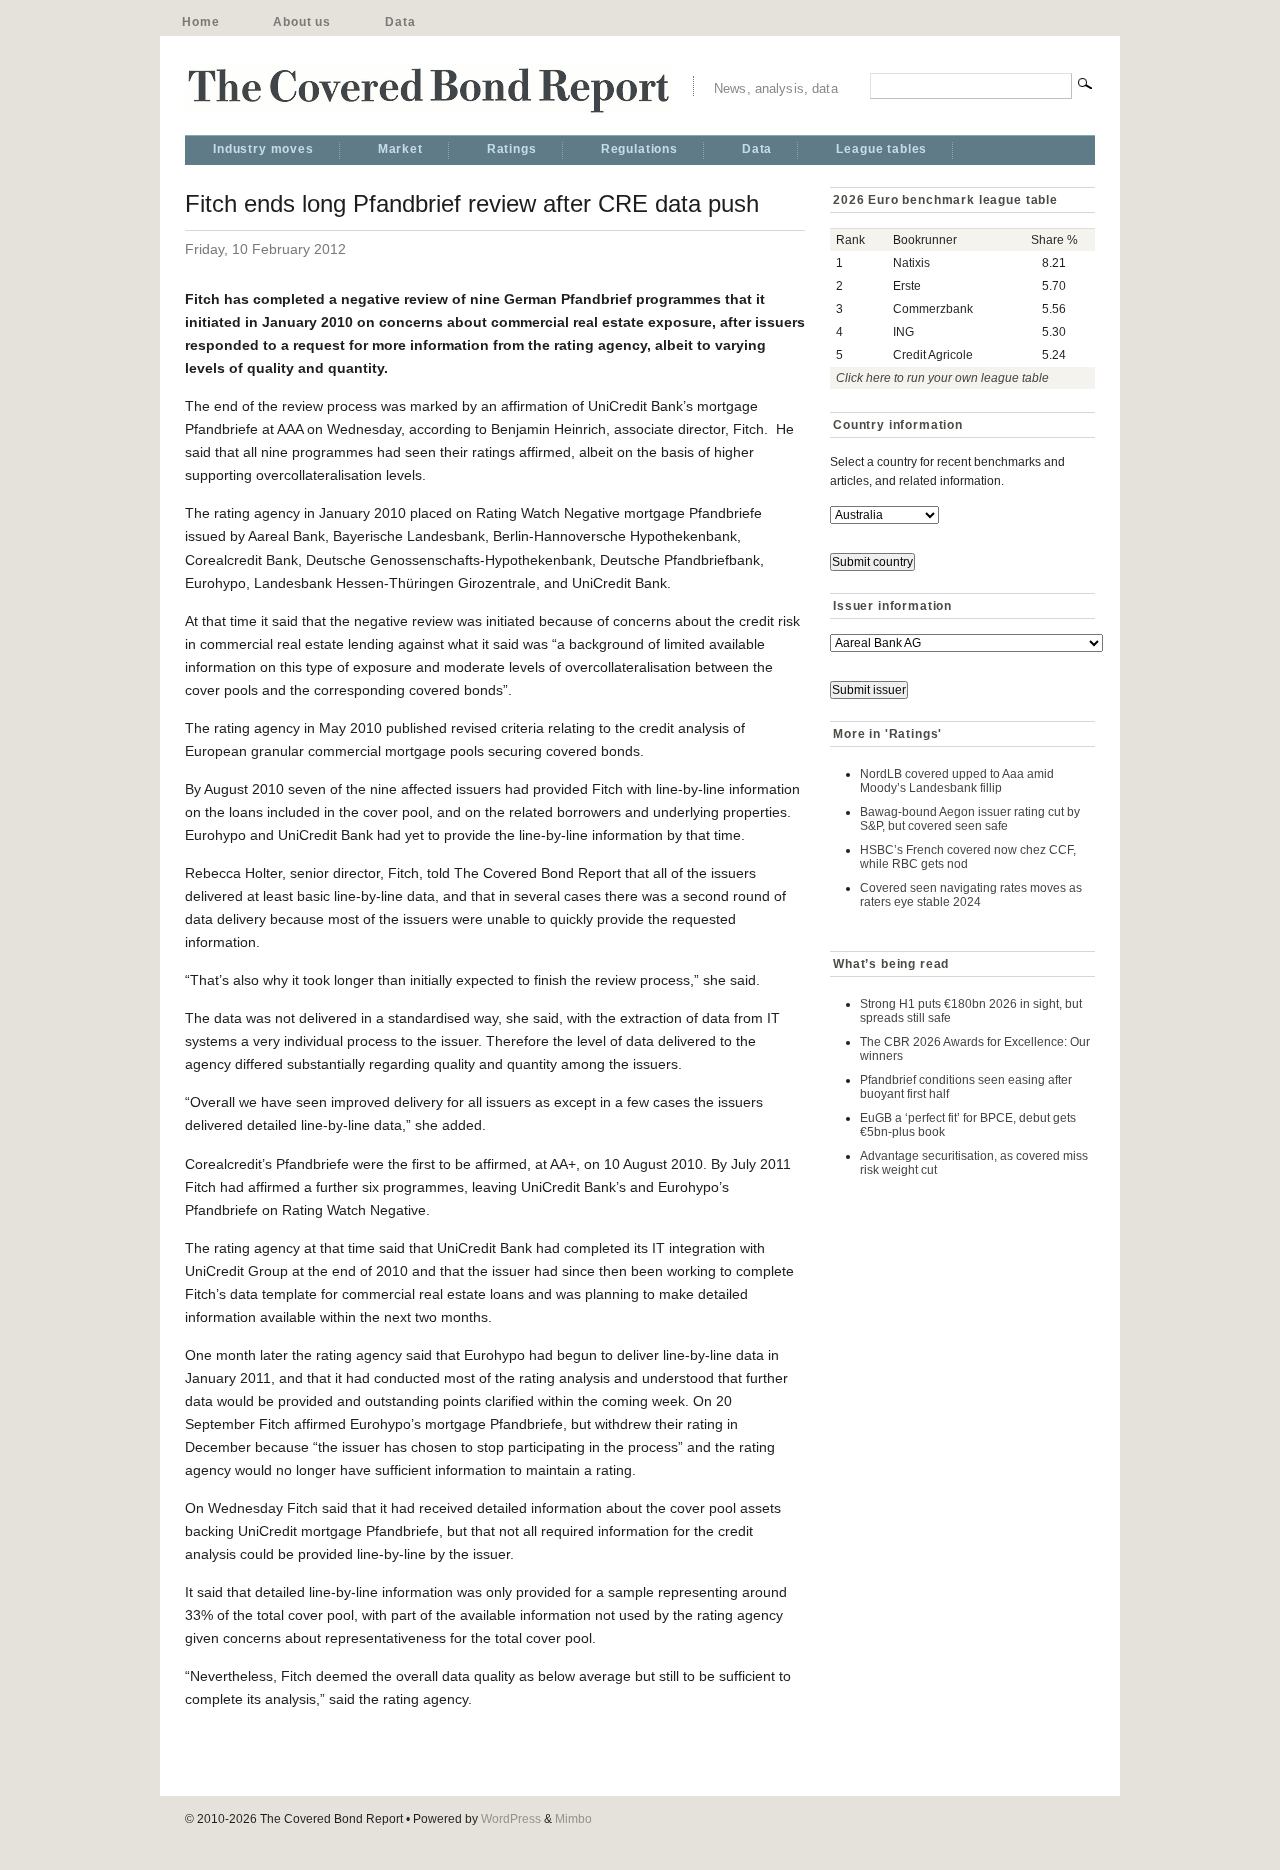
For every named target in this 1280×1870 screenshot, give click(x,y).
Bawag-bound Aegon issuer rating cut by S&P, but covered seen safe (970, 819)
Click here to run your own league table (942, 378)
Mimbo (573, 1819)
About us (302, 22)
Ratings (512, 149)
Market (400, 149)
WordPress (511, 1819)
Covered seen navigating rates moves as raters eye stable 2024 (971, 895)
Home (200, 22)
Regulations (639, 149)
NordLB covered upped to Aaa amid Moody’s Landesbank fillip (957, 781)
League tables (881, 149)
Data (400, 22)
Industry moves (263, 149)
